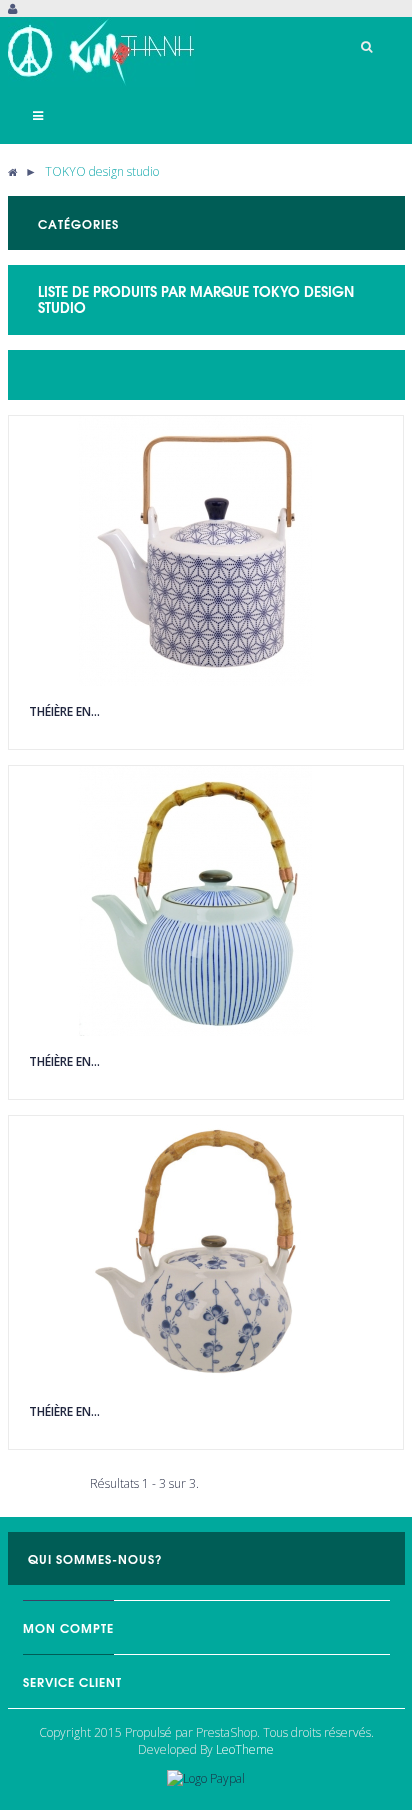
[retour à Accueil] (12, 171)
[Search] (367, 47)
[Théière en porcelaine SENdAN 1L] (206, 901)
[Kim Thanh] (103, 52)
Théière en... (64, 711)
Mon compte (68, 1627)
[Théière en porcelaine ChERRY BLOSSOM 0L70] (206, 1251)
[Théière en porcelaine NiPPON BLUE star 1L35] (206, 551)
